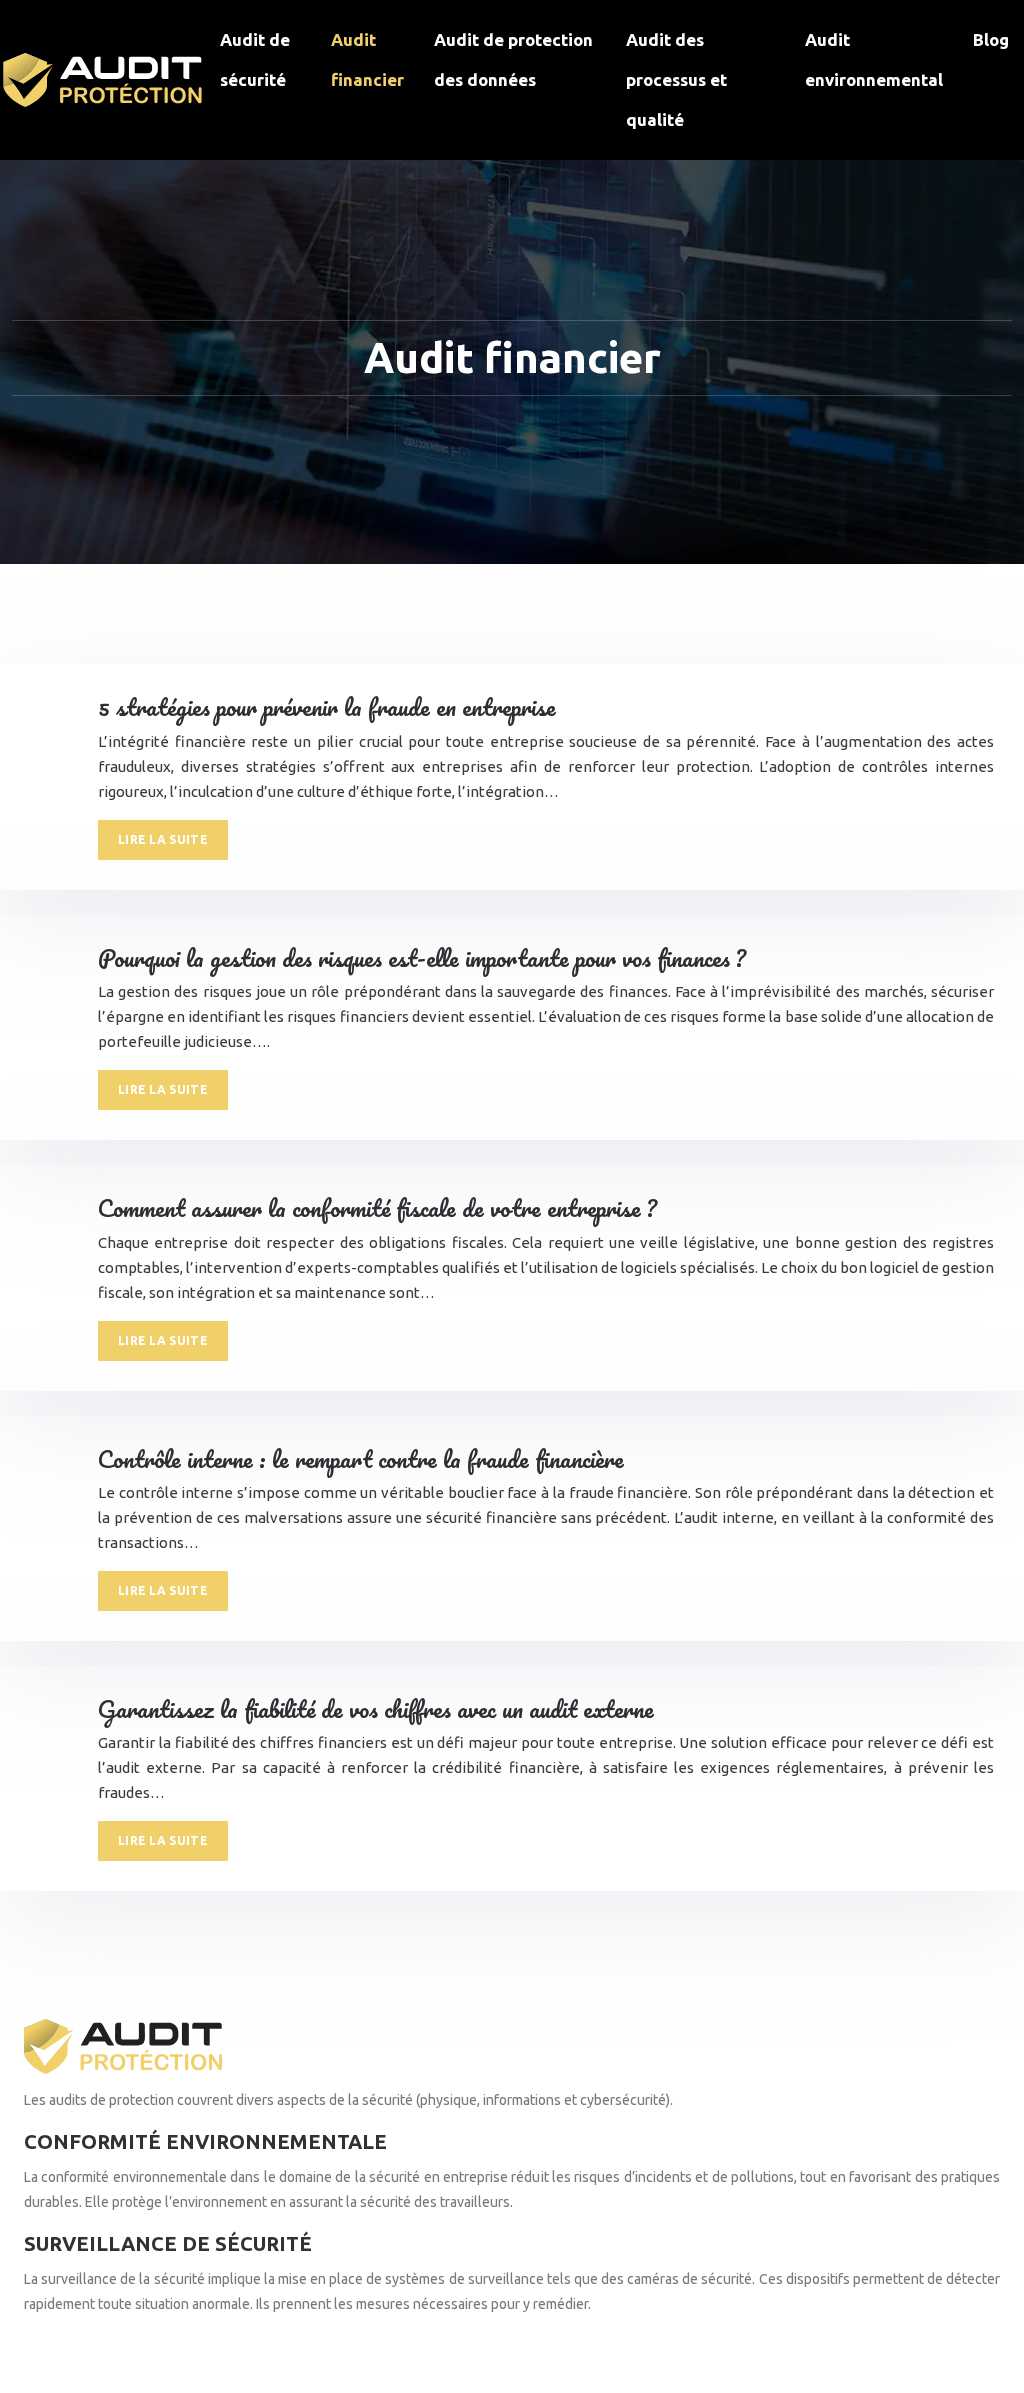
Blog (991, 39)
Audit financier (367, 59)
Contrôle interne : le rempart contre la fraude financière (361, 1458)
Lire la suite (163, 839)
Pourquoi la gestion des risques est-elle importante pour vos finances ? (422, 957)
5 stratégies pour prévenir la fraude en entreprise (327, 706)
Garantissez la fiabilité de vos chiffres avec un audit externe (376, 1708)
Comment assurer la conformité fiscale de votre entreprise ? (377, 1207)
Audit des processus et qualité (676, 79)
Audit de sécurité (255, 59)
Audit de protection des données (513, 59)
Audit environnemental (874, 59)
